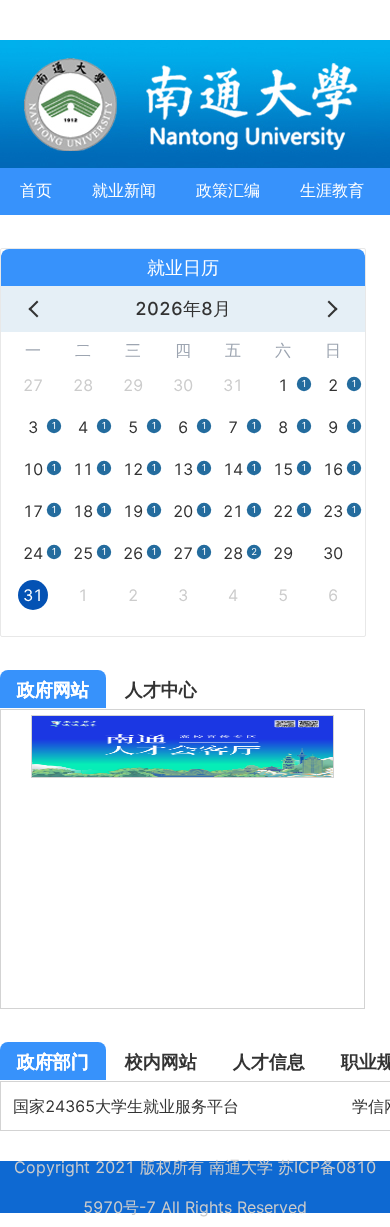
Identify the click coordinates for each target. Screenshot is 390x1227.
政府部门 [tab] (53, 1061)
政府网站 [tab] (53, 689)
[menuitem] (36, 191)
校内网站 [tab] (161, 1061)
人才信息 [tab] (269, 1061)
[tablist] (182, 690)
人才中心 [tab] (161, 689)
